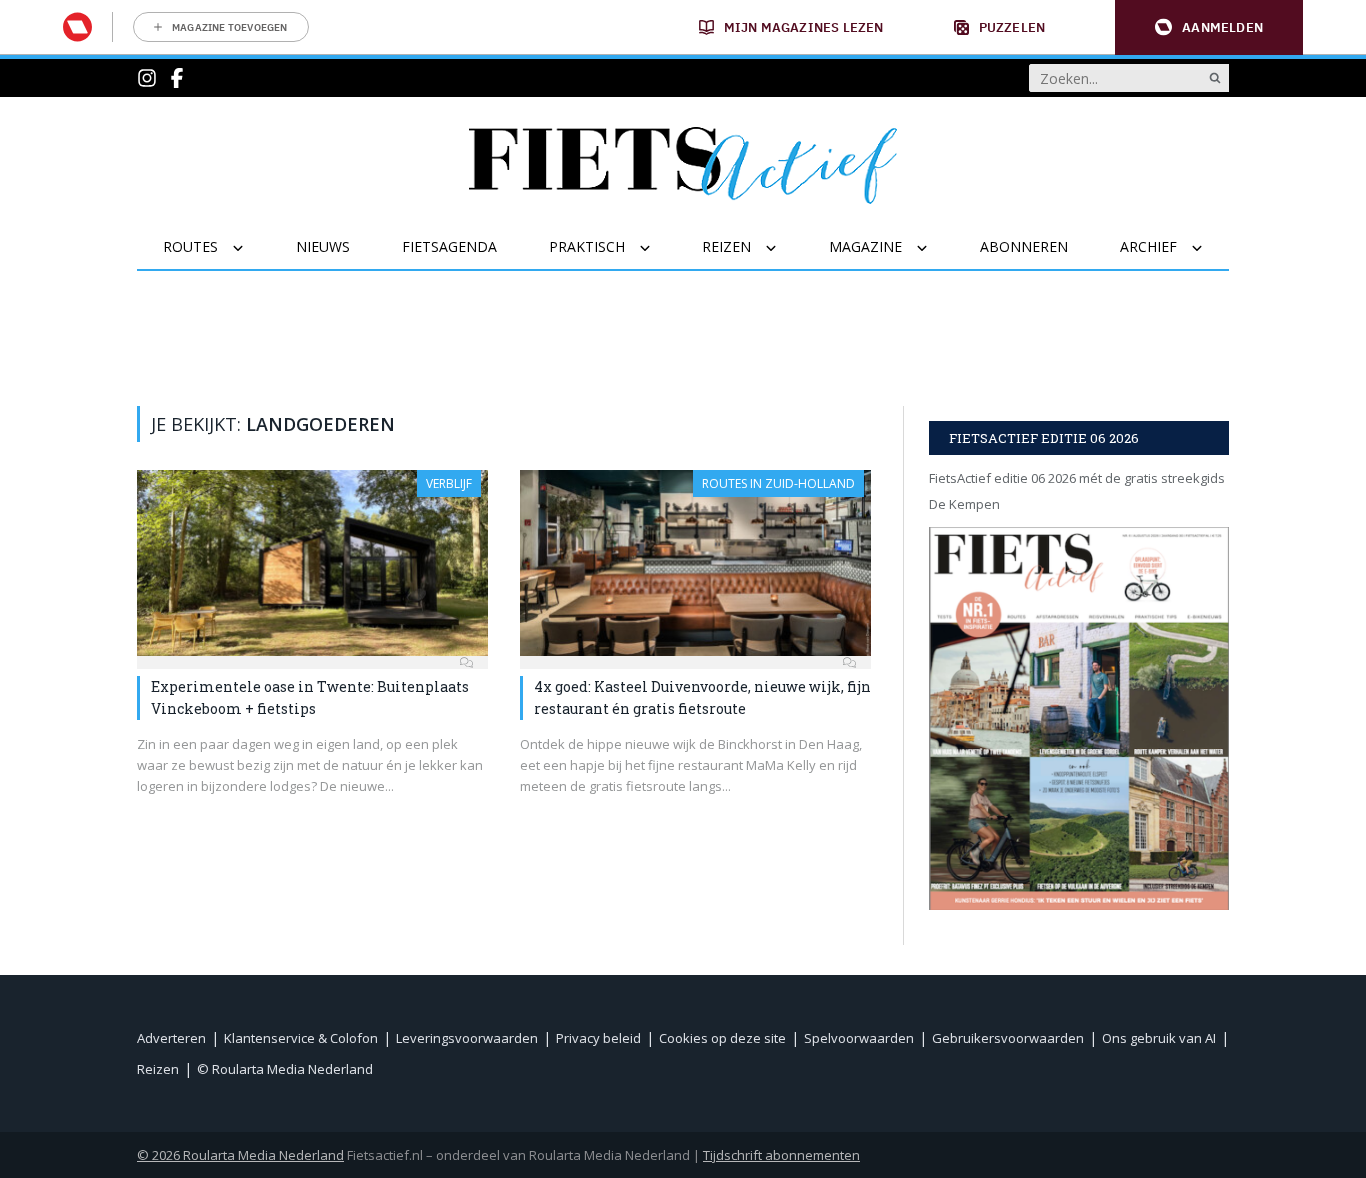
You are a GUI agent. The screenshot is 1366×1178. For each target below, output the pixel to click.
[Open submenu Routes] (250, 248)
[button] (1209, 27)
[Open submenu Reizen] (783, 248)
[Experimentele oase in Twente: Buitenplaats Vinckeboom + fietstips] (312, 563)
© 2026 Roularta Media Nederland (240, 1155)
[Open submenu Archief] (1209, 248)
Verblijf (449, 483)
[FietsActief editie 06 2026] (1079, 718)
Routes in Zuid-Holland (778, 483)
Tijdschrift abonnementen (781, 1155)
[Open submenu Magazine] (934, 248)
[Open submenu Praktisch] (657, 248)
